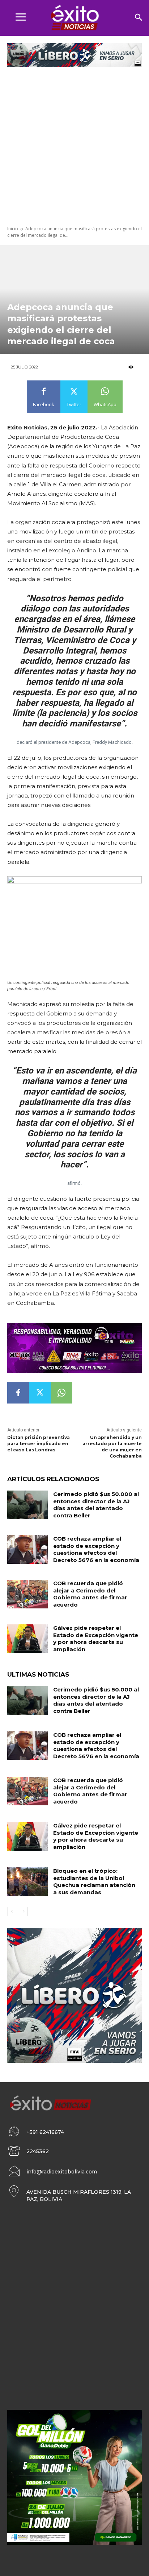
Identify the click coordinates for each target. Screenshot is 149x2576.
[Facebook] (18, 1393)
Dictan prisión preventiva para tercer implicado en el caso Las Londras (39, 1444)
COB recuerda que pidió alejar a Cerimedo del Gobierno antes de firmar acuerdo (90, 1594)
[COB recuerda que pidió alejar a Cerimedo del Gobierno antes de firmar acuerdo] (27, 1594)
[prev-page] (12, 1912)
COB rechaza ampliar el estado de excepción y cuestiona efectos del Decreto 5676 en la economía (96, 1549)
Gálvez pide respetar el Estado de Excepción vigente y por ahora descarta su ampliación (96, 1639)
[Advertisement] (74, 147)
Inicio (13, 229)
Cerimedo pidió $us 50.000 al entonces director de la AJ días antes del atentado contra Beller (96, 1505)
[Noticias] (74, 18)
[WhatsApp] (61, 1393)
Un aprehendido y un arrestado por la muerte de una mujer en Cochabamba (112, 1446)
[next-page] (23, 1912)
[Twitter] (40, 1393)
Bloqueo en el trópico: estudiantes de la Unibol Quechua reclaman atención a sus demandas (94, 1881)
